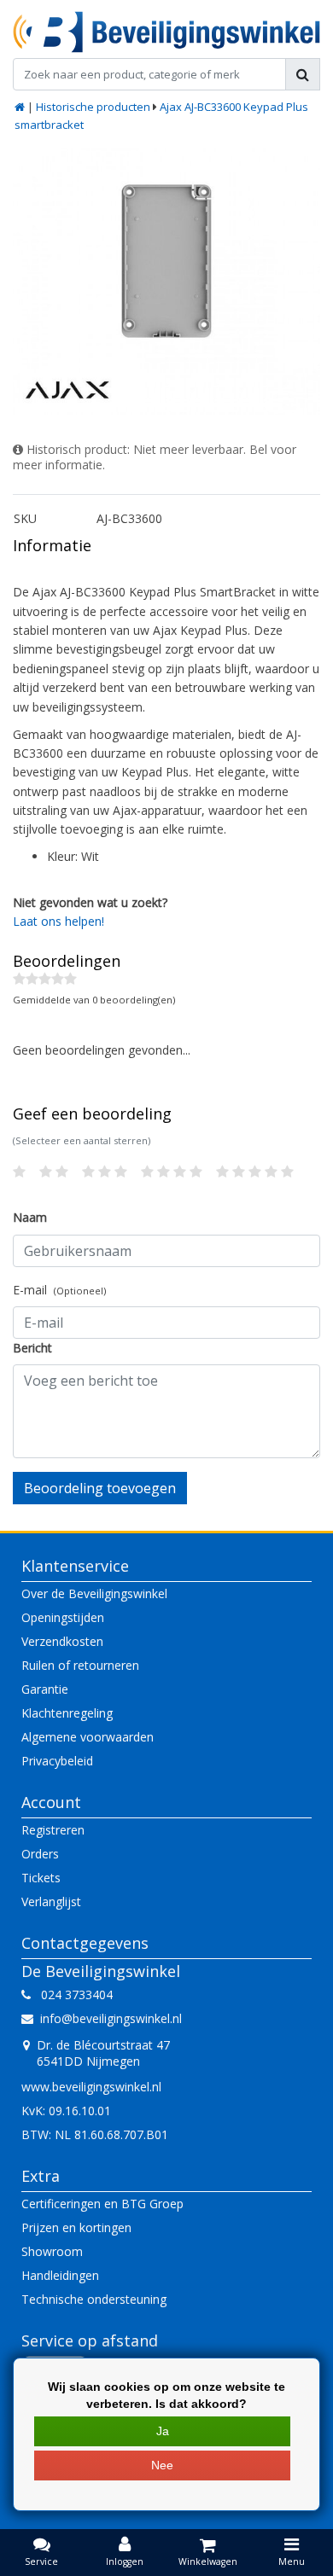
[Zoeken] (303, 74)
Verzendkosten (62, 1641)
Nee (162, 2465)
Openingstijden (63, 1617)
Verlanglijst (51, 1901)
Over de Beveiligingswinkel (94, 1593)
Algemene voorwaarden (88, 1737)
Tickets (41, 1878)
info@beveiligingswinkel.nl (111, 2018)
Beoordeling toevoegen (100, 1488)
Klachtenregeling (67, 1713)
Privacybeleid (57, 1761)
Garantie (45, 1689)
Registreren (53, 1830)
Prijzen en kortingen (76, 2227)
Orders (40, 1854)
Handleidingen (60, 2275)
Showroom (52, 2251)
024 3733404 (72, 1995)
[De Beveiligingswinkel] (166, 32)
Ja (163, 2431)
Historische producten (93, 107)
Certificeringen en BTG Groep (102, 2204)
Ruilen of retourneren (80, 1665)
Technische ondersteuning (94, 2299)
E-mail (59, 1290)
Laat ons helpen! (58, 921)
